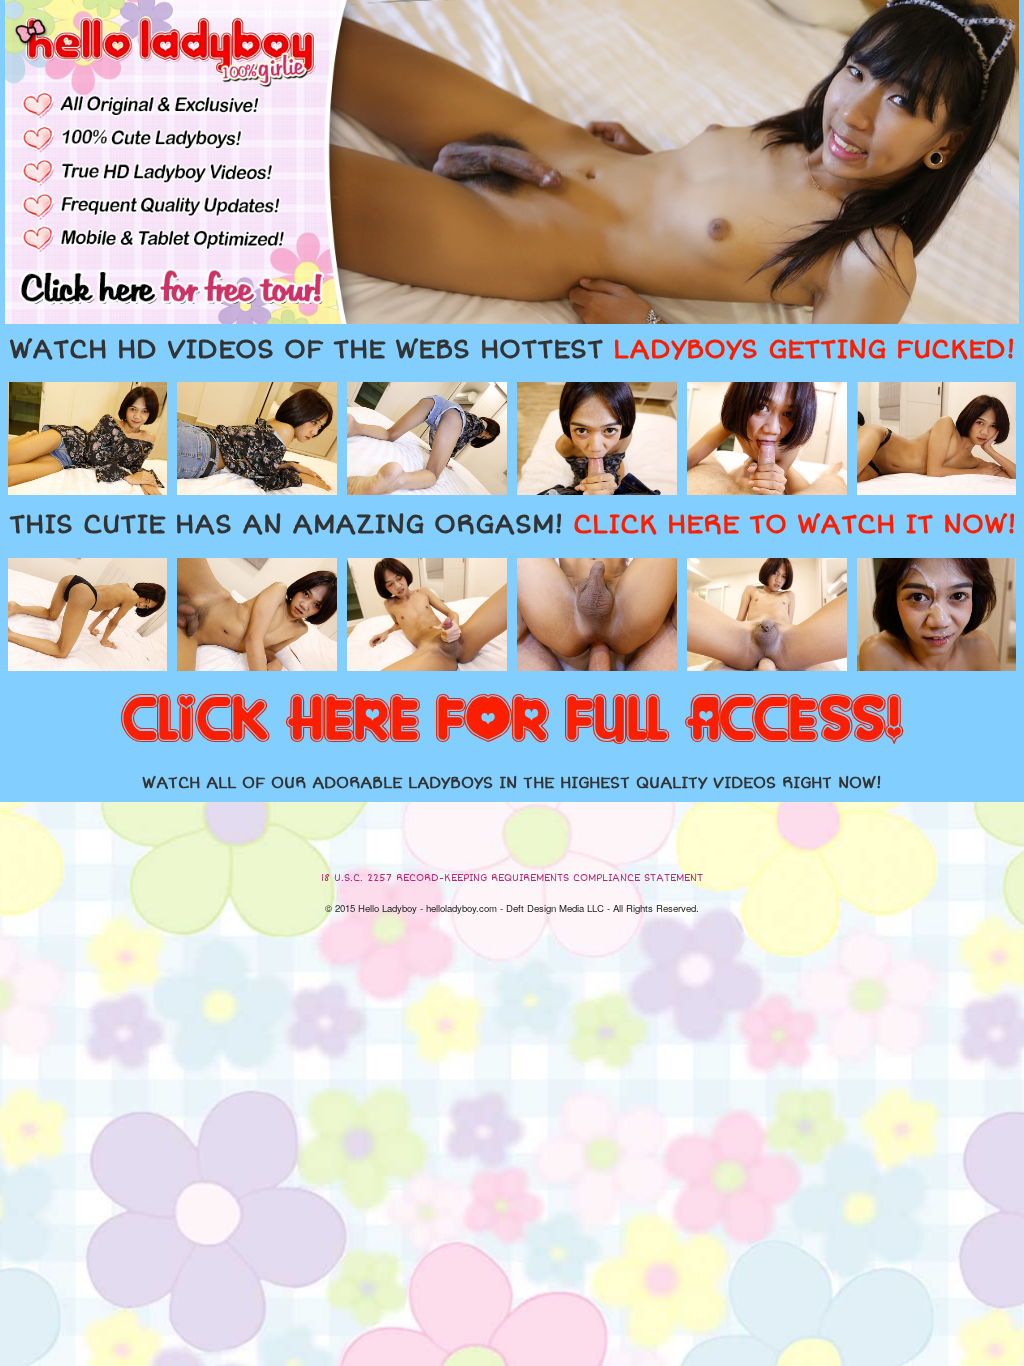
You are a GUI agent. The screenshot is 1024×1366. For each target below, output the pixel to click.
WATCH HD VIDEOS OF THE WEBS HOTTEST (512, 350)
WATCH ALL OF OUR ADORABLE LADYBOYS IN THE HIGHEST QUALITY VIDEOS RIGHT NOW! (512, 783)
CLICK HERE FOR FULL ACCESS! (512, 721)
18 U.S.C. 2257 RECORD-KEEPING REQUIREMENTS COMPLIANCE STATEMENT (512, 878)
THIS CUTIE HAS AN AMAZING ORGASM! (512, 525)
